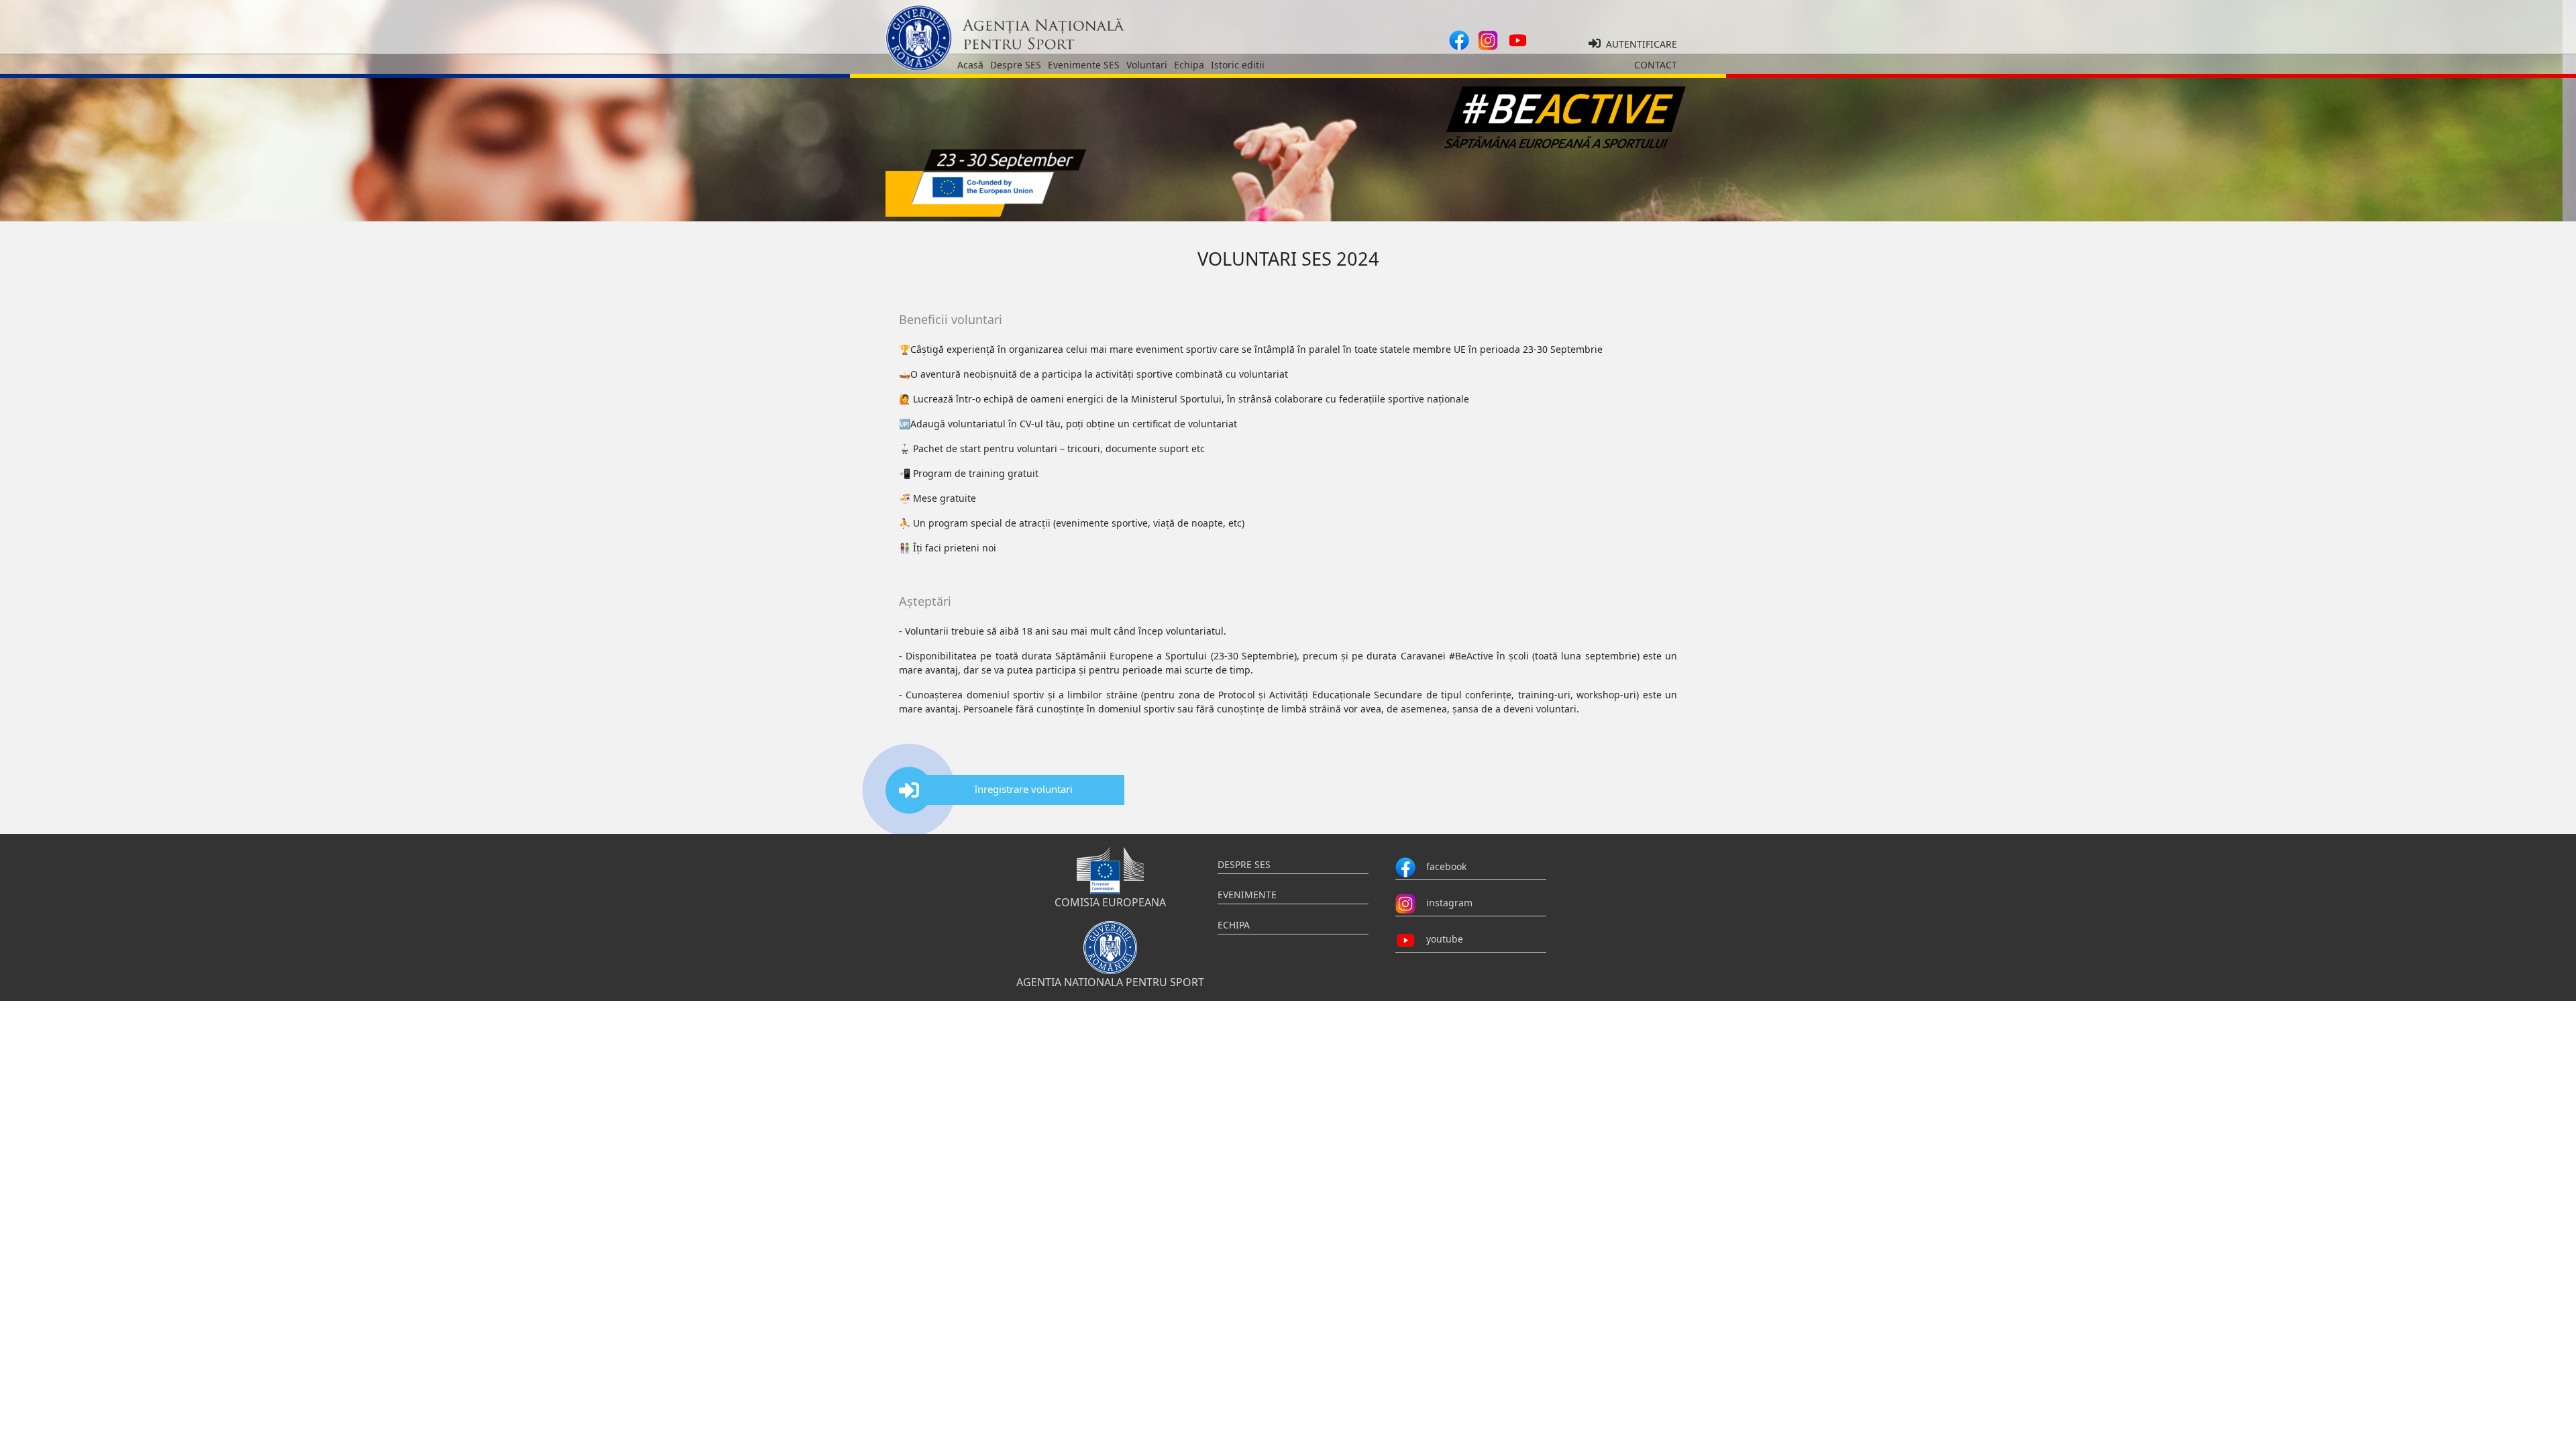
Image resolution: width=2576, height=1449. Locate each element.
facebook (1441, 866)
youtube (1439, 939)
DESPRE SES (1244, 864)
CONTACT (1656, 65)
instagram (1444, 903)
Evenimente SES (1084, 65)
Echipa (1189, 65)
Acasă (970, 65)
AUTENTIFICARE (1639, 44)
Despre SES (1016, 65)
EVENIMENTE (1247, 895)
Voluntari (1147, 65)
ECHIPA (1234, 925)
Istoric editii (1238, 65)
